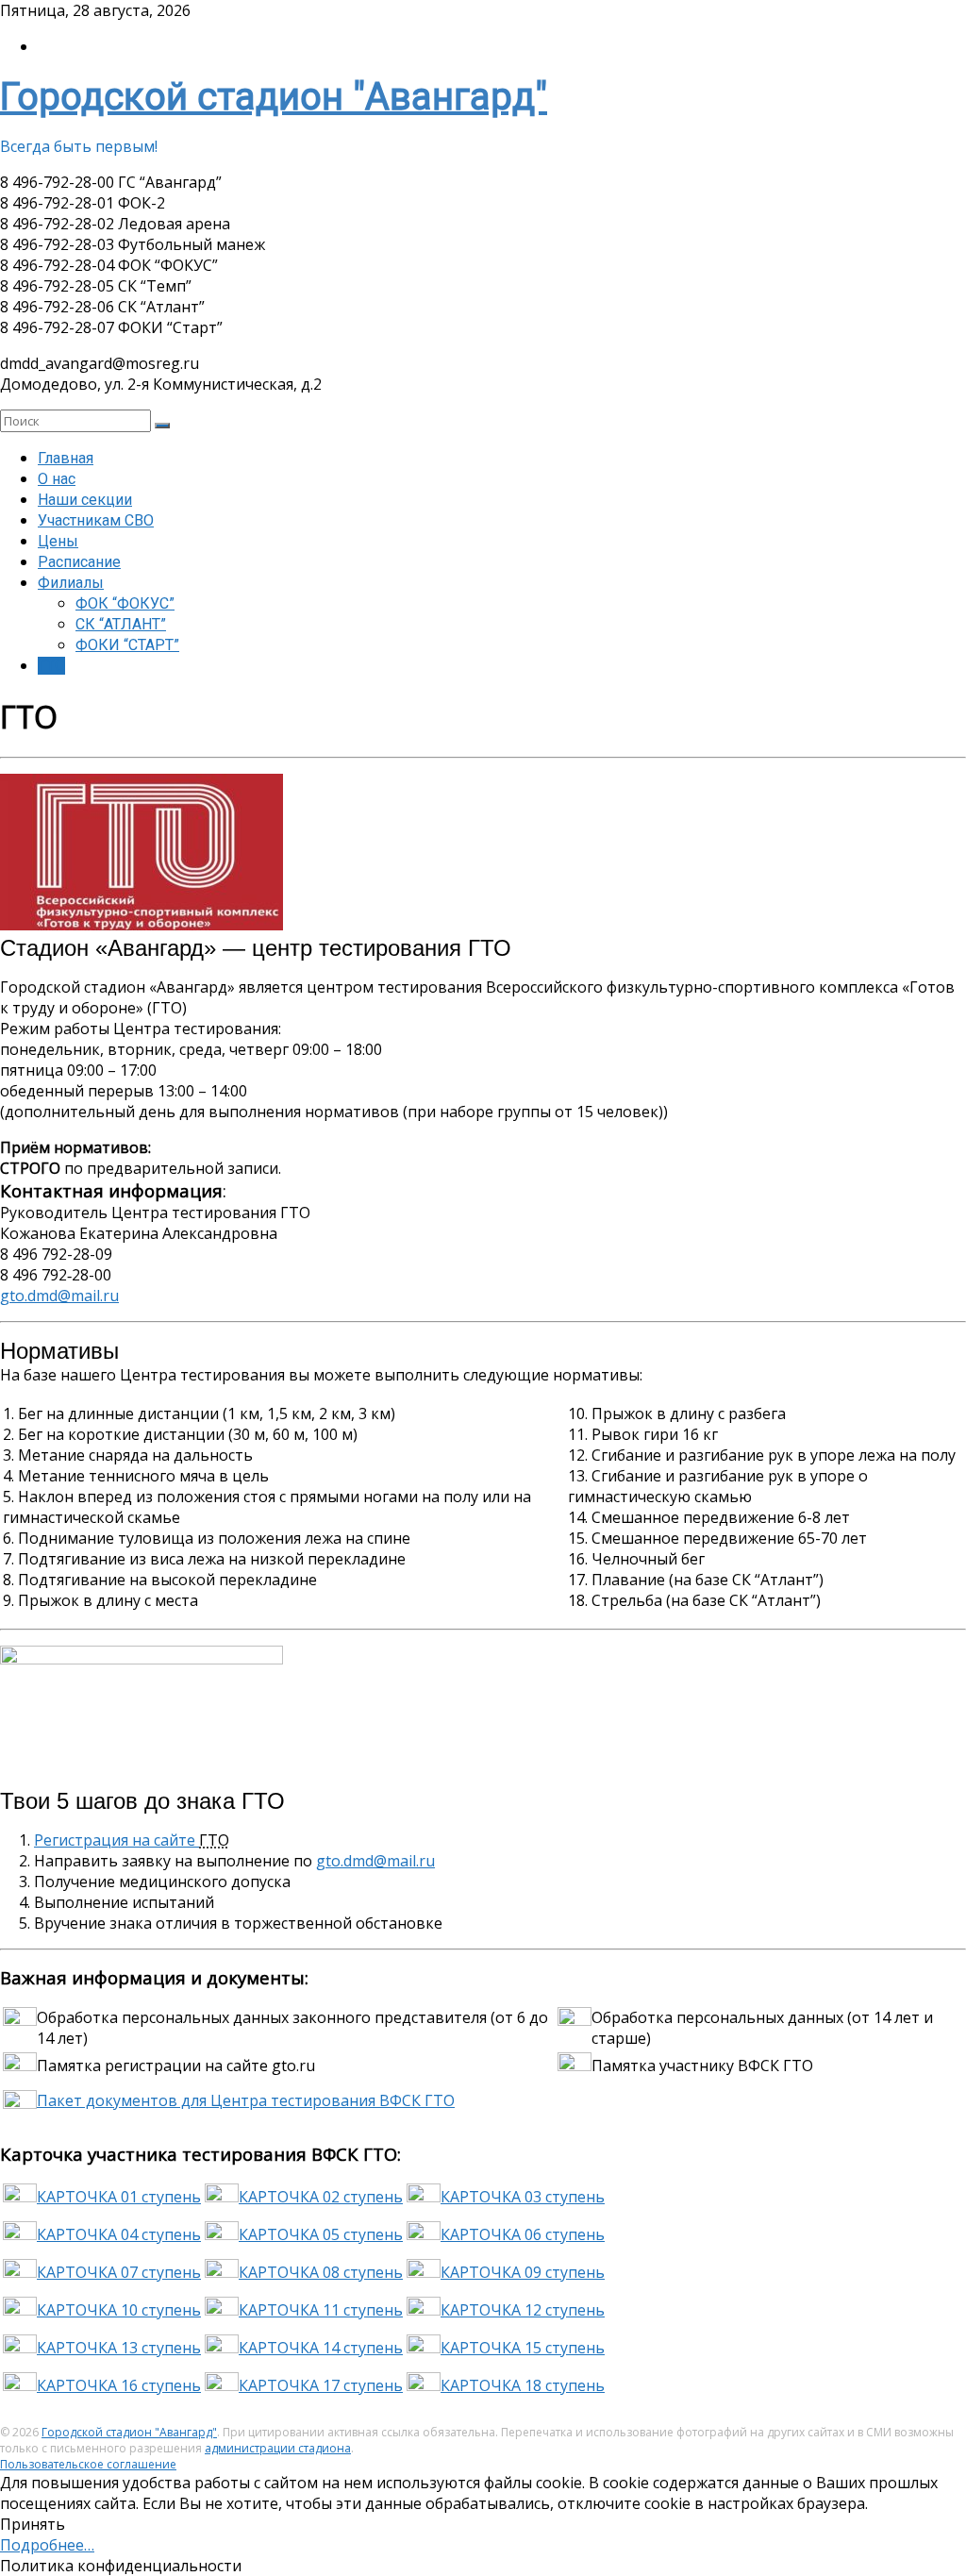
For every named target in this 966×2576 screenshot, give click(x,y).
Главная (66, 458)
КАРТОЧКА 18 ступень (523, 2385)
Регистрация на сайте (117, 1840)
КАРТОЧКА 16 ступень (119, 2385)
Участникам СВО (96, 520)
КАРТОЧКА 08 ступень (321, 2272)
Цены (58, 541)
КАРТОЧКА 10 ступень (119, 2310)
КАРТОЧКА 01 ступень (119, 2197)
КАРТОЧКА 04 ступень (119, 2234)
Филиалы (71, 583)
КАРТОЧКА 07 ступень (119, 2272)
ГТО (51, 666)
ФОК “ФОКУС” (125, 603)
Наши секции (85, 500)
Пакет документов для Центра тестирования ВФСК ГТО (246, 2100)
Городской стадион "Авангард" (274, 97)
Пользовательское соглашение (88, 2464)
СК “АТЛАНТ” (121, 624)
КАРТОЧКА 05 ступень (321, 2234)
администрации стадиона (278, 2448)
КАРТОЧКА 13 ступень (119, 2348)
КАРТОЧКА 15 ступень (523, 2348)
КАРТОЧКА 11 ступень (321, 2310)
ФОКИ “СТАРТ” (127, 645)
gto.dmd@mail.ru (59, 1296)
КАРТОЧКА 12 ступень (523, 2310)
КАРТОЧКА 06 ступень (523, 2234)
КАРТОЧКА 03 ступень (523, 2197)
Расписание (79, 562)
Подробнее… (47, 2545)
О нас (57, 479)
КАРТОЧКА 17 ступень (321, 2385)
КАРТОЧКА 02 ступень (321, 2197)
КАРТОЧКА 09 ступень (523, 2272)
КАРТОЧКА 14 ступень (321, 2348)
